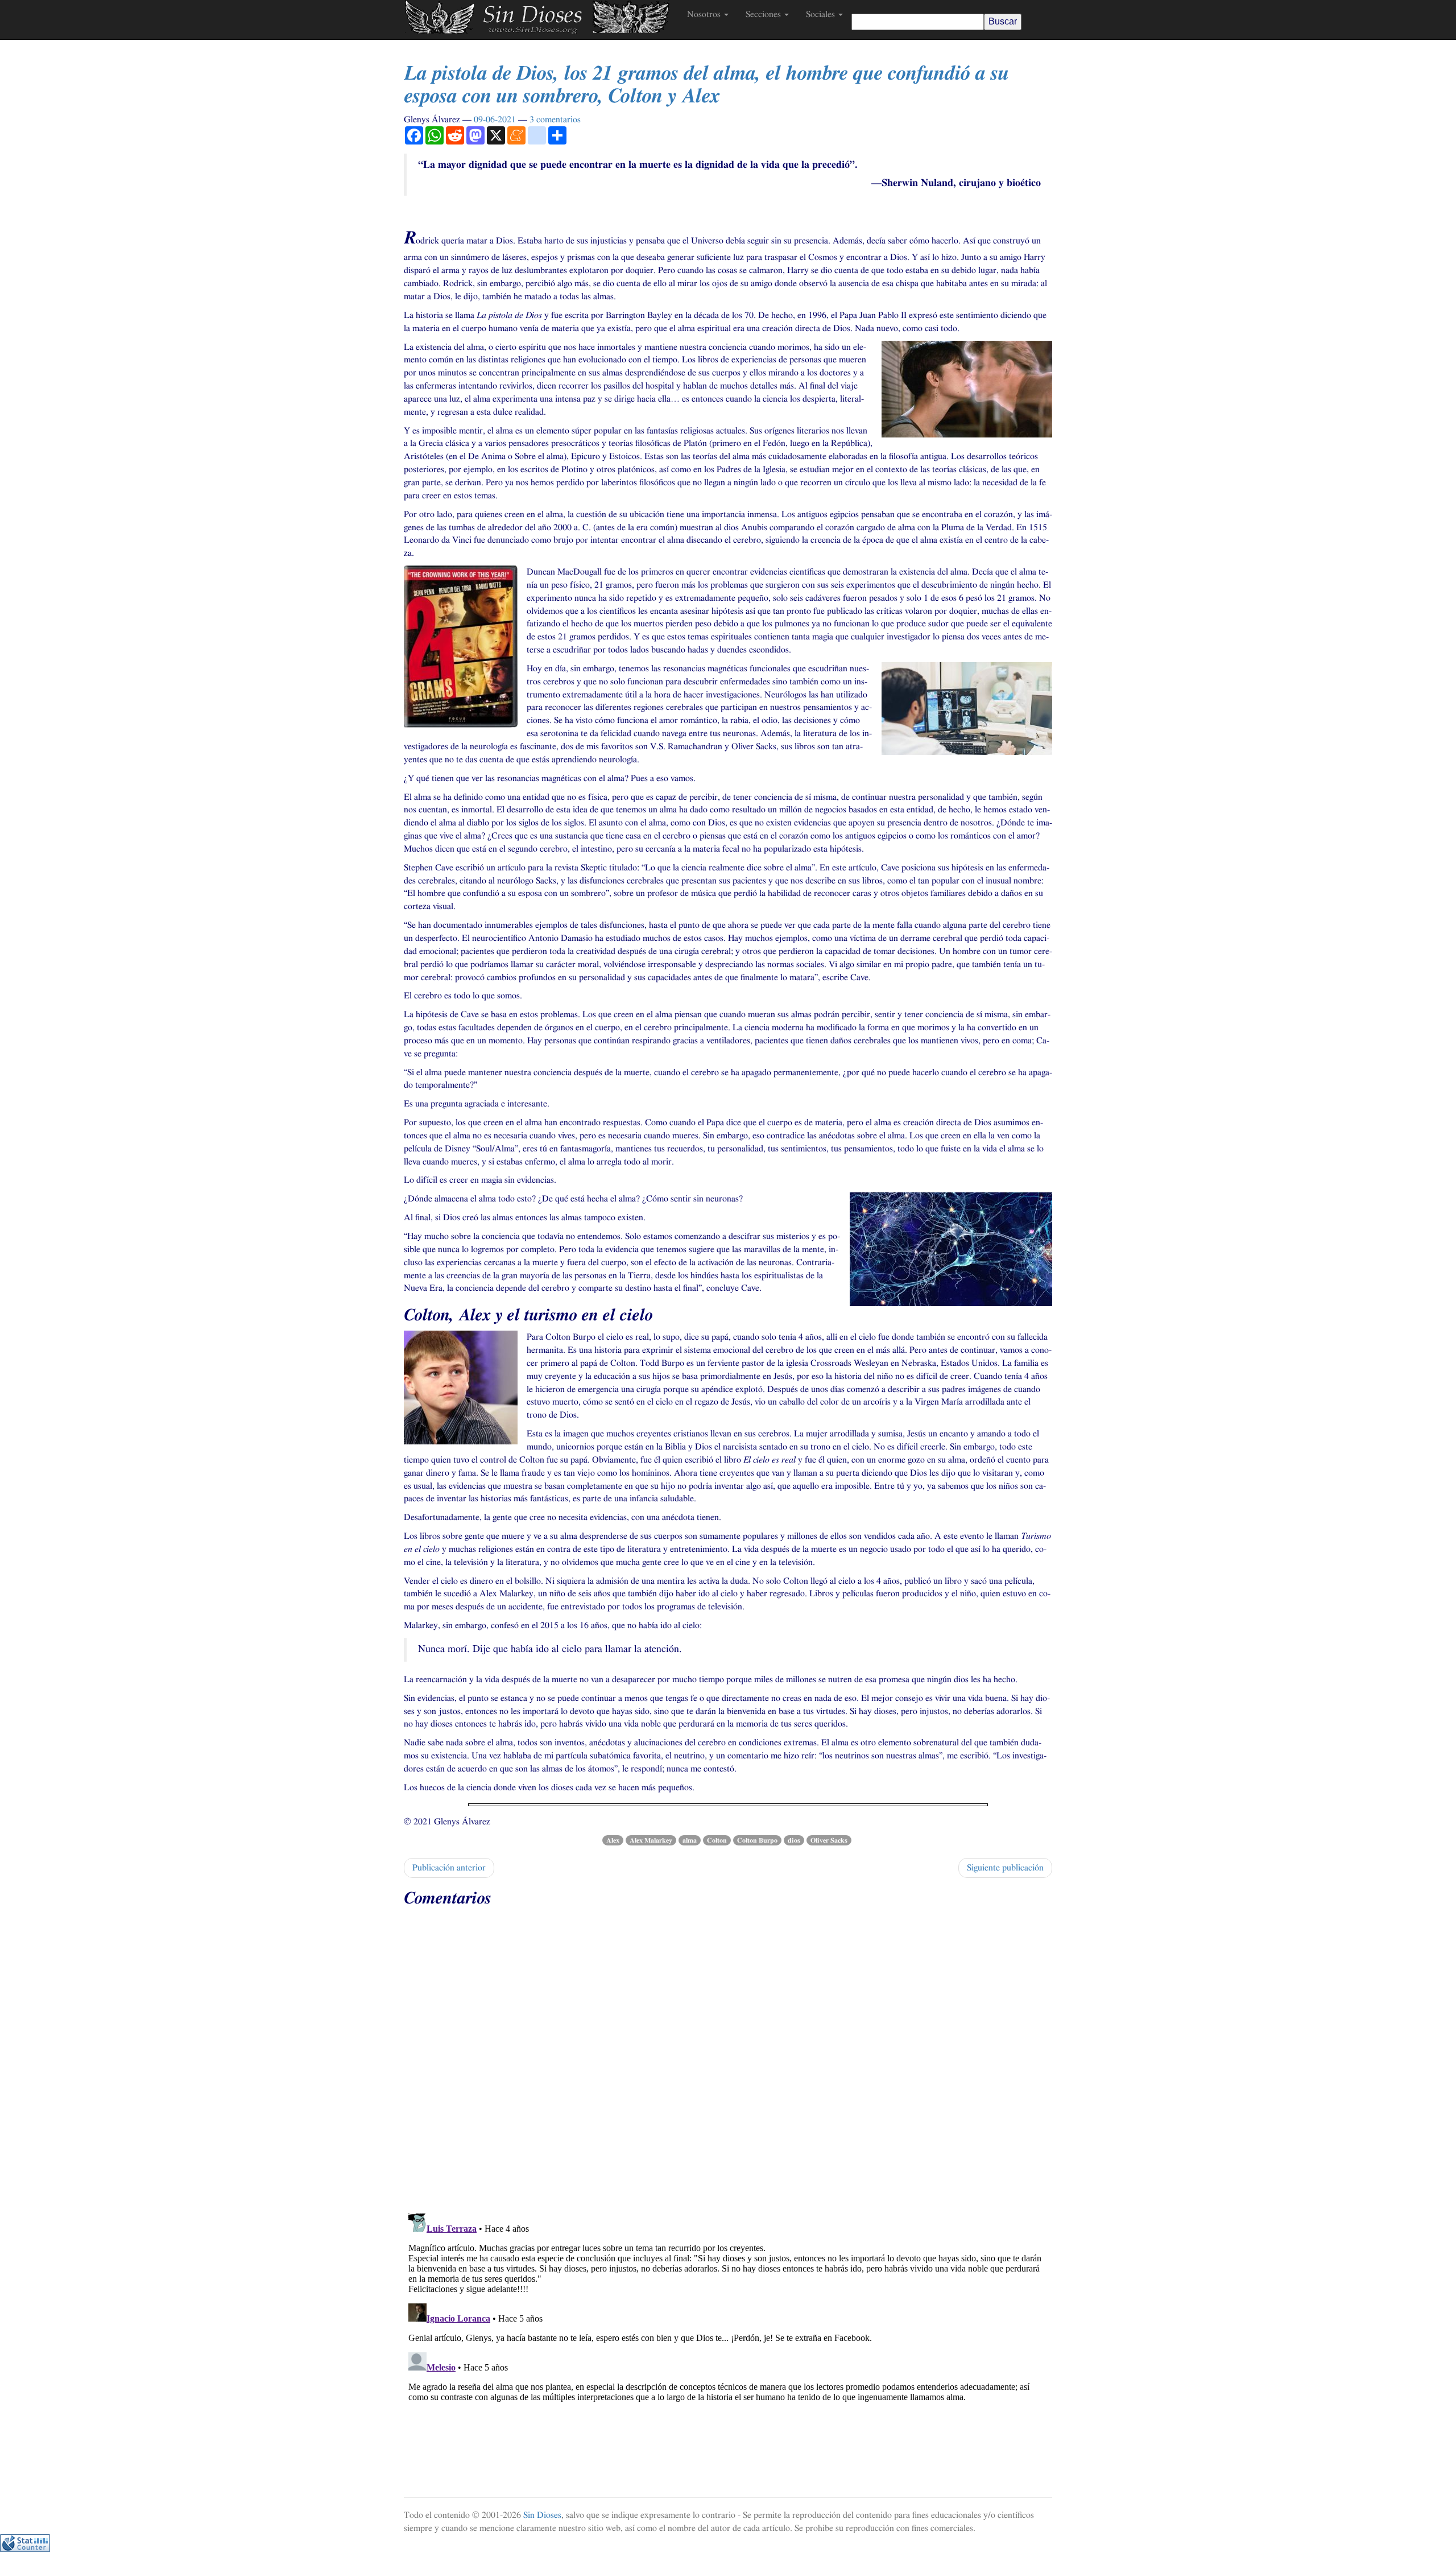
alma (690, 1840)
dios (794, 1840)
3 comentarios (555, 119)
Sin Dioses (542, 2515)
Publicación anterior (449, 1868)
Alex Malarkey (651, 1840)
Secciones (764, 14)
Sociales (822, 14)
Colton (717, 1840)
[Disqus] (728, 2056)
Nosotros (705, 14)
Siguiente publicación (1005, 1868)
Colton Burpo (757, 1840)
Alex (613, 1840)
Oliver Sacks (829, 1840)
